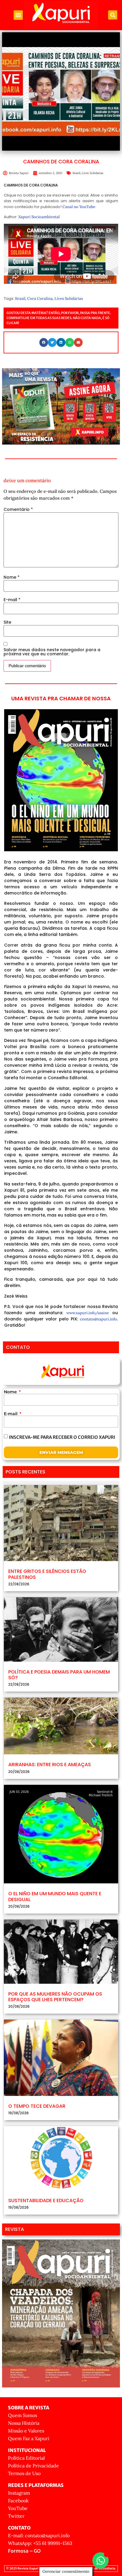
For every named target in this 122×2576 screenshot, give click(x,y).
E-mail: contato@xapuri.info (39, 2535)
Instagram (19, 2493)
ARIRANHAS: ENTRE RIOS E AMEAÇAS (50, 1765)
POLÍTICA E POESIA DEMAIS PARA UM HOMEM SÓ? (59, 1675)
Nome (12, 577)
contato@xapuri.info (98, 1319)
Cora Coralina (40, 299)
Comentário (18, 509)
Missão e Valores (26, 2431)
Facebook (18, 2501)
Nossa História (24, 2423)
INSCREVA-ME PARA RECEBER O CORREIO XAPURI (62, 1437)
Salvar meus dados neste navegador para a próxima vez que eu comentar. (52, 652)
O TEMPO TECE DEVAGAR (37, 2106)
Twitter (16, 2516)
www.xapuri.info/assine (88, 1313)
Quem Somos (23, 2415)
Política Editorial (26, 2458)
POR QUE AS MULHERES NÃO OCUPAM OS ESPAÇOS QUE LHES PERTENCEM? (55, 1997)
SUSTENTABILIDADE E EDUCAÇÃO (46, 2201)
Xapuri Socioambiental (39, 217)
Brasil (76, 173)
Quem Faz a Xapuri (29, 2438)
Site (7, 622)
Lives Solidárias (93, 173)
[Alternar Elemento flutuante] (101, 2560)
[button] (18, 15)
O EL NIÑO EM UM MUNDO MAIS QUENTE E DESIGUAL (55, 1896)
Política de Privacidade (33, 2466)
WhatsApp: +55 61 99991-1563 (40, 2543)
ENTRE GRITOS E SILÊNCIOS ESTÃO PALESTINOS (47, 1574)
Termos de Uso (24, 2473)
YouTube (18, 2508)
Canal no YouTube (79, 207)
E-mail (12, 600)
